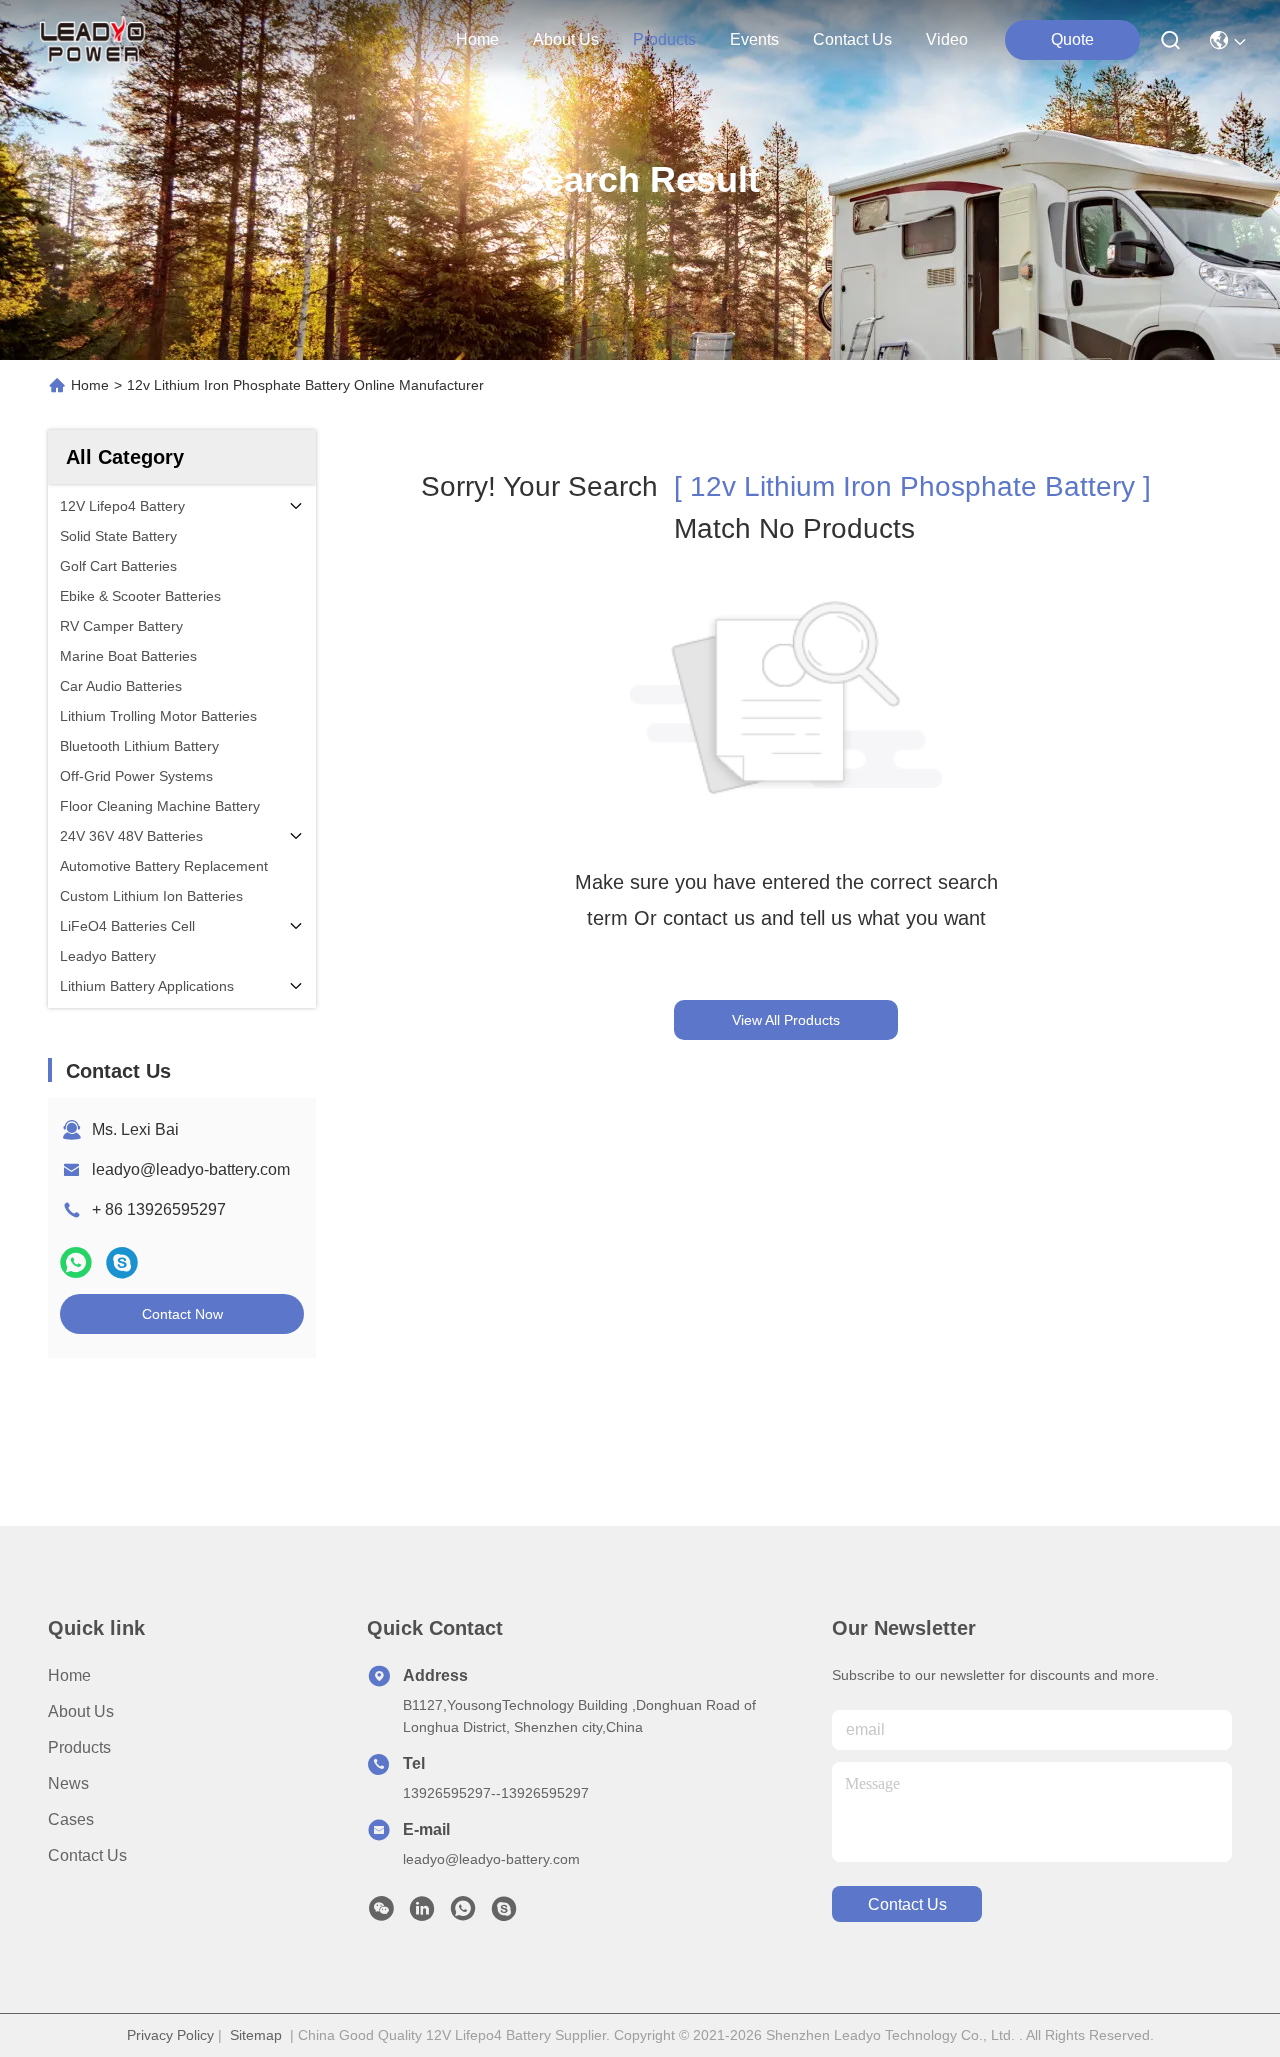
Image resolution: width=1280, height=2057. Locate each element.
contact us (852, 39)
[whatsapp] (76, 1262)
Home (477, 39)
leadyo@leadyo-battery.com (191, 1169)
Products (79, 1747)
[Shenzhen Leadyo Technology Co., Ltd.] (90, 40)
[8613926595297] (463, 1914)
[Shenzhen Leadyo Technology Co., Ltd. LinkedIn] (422, 1914)
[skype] (122, 1262)
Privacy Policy (170, 2035)
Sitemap (256, 2035)
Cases (71, 1819)
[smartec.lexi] (504, 1914)
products (664, 39)
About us (81, 1711)
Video (947, 39)
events (754, 39)
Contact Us (87, 1855)
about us (566, 39)
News (68, 1783)
